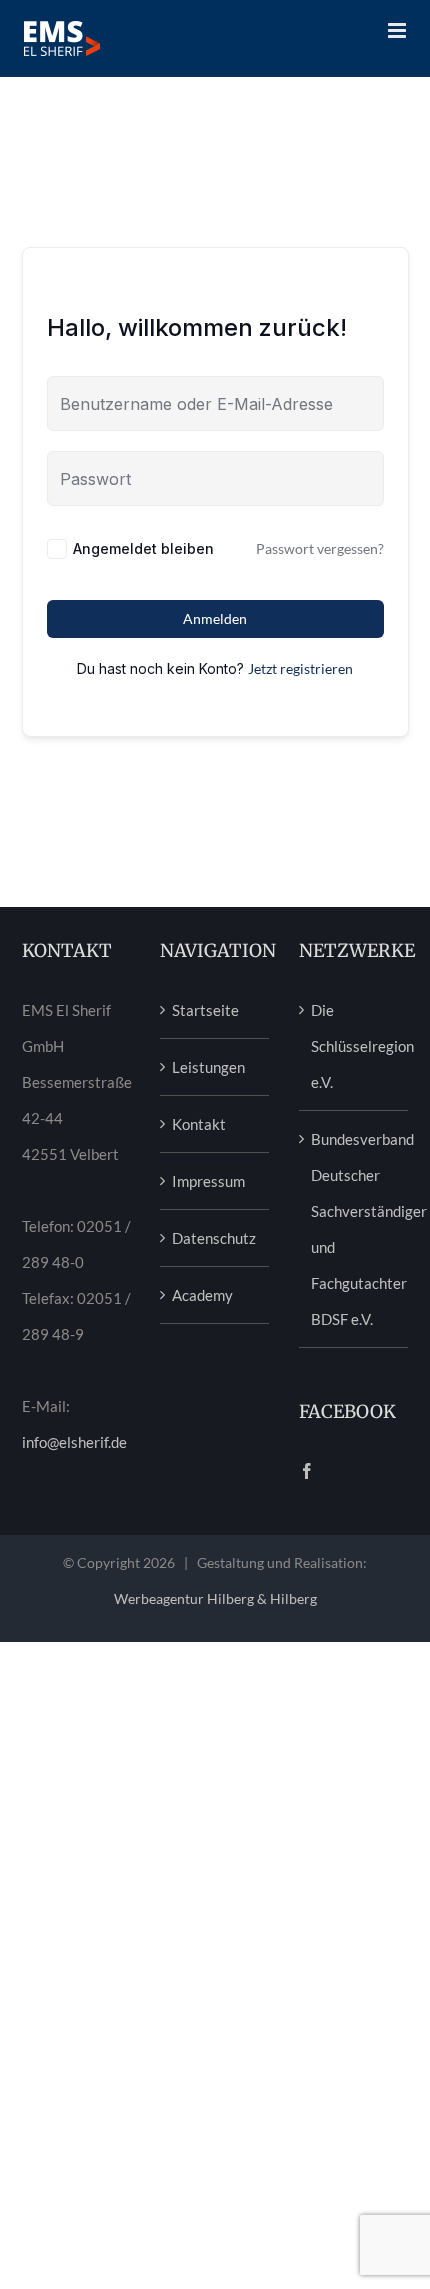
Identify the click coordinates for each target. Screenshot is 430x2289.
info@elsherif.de (74, 1442)
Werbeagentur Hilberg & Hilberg (215, 1598)
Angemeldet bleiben (143, 548)
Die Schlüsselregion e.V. (354, 1046)
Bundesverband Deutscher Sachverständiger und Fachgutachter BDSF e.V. (354, 1229)
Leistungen (208, 1067)
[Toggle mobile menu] (398, 30)
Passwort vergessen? (320, 548)
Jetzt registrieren (300, 668)
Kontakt (199, 1124)
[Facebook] (307, 1471)
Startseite (205, 1010)
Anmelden (215, 618)
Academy (202, 1295)
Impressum (208, 1181)
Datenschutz (214, 1238)
